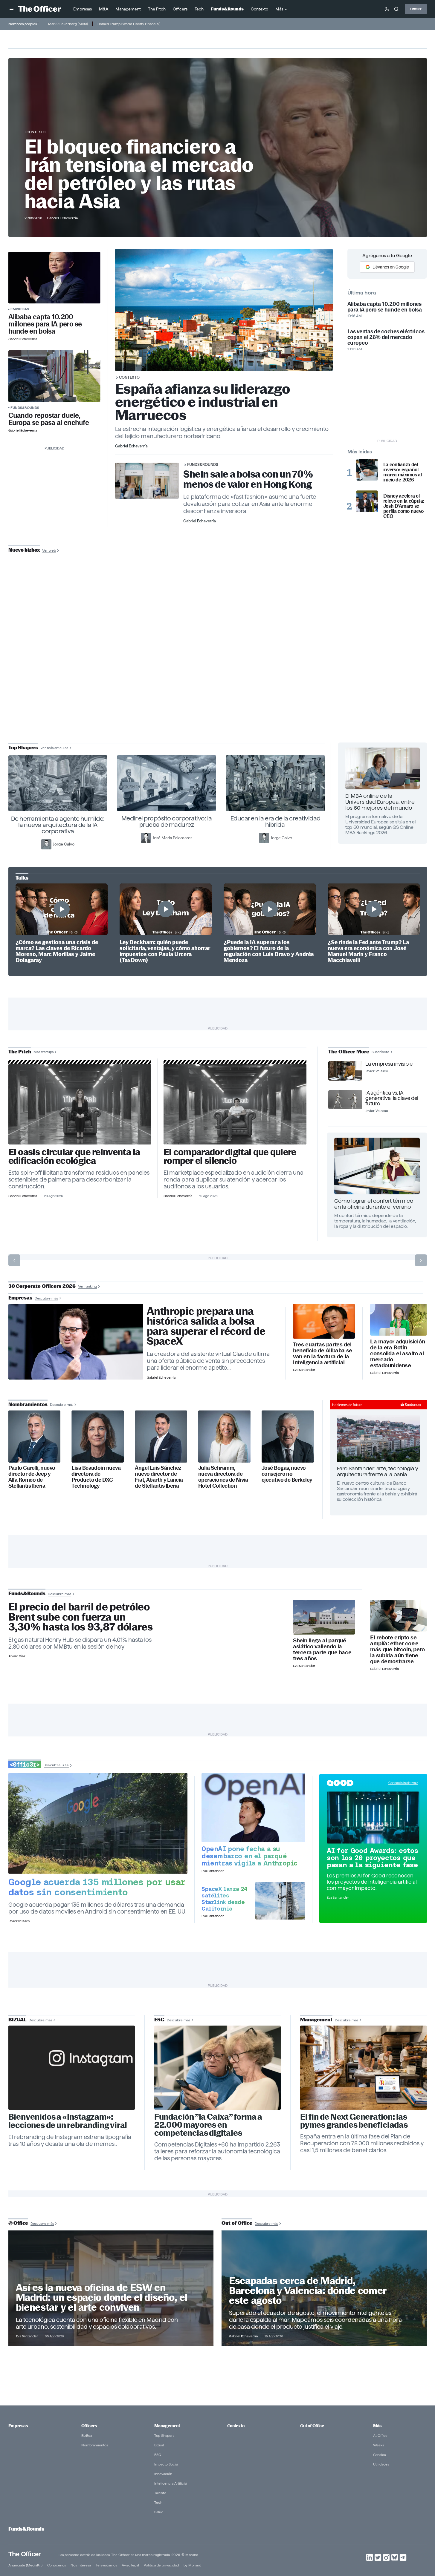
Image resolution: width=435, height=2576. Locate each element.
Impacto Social (166, 2464)
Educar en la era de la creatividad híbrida (275, 821)
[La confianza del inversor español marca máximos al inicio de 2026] (367, 470)
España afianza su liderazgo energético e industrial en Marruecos (203, 402)
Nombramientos (95, 2445)
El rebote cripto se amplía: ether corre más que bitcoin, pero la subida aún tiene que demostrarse (397, 1650)
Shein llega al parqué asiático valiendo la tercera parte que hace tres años (322, 1650)
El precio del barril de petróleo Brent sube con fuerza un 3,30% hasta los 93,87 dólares (81, 1617)
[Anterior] (14, 1260)
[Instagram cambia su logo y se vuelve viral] (72, 2068)
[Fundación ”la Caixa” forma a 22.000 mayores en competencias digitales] (218, 2068)
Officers (89, 2426)
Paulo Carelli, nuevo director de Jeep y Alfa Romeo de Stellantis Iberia (32, 1477)
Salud (159, 2512)
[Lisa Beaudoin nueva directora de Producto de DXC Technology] (98, 1436)
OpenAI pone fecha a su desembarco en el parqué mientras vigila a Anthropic (249, 1856)
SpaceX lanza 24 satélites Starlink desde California (224, 1899)
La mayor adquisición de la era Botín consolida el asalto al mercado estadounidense (397, 1354)
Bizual (159, 2445)
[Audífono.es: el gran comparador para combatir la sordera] (235, 1104)
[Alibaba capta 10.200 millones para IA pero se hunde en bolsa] (54, 278)
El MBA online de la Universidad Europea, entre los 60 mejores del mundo (380, 802)
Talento (160, 2493)
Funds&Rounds (25, 408)
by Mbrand (192, 2565)
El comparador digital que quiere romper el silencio (230, 1156)
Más (377, 2426)
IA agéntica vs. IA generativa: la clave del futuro (392, 1098)
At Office (380, 2435)
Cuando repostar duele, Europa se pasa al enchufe (49, 419)
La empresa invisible (389, 1064)
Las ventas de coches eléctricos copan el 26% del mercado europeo (386, 337)
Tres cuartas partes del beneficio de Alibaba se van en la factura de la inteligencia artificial (323, 1354)
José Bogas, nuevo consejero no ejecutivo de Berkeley (287, 1474)
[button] (12, 9)
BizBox (87, 2435)
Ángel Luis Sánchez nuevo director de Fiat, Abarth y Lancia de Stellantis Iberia (159, 1477)
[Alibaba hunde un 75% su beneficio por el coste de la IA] (324, 1321)
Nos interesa (81, 2565)
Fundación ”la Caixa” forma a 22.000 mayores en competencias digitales (208, 2125)
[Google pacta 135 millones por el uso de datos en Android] (98, 1823)
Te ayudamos (106, 2565)
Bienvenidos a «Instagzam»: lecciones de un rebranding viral (68, 2121)
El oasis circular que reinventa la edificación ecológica (74, 1156)
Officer (416, 9)
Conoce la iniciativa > (403, 1783)
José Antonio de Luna (219, 671)
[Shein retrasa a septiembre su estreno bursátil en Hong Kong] (324, 1617)
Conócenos (57, 2565)
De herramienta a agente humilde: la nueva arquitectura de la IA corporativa (58, 825)
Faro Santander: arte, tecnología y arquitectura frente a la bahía (378, 1471)
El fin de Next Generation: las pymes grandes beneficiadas (354, 2121)
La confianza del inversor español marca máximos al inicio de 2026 (403, 472)
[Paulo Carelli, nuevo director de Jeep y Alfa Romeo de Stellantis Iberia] (35, 1436)
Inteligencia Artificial (171, 2483)
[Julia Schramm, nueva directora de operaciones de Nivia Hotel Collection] (224, 1436)
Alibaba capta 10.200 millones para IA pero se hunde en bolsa (45, 324)
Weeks (378, 2445)
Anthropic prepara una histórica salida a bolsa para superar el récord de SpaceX (206, 1326)
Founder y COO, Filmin (219, 690)
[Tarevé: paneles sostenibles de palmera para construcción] (80, 1104)
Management (167, 2426)
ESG (158, 2455)
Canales (379, 2455)
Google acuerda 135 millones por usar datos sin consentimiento (97, 1887)
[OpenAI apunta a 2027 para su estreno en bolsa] (253, 1807)
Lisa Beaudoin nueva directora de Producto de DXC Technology (96, 1477)
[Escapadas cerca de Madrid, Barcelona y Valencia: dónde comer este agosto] (324, 2288)
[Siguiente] (421, 1260)
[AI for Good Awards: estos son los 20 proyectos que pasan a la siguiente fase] (373, 1817)
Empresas (20, 309)
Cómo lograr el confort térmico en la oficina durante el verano (374, 1204)
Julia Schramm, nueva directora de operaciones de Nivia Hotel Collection (223, 1477)
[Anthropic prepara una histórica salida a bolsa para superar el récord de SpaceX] (76, 1342)
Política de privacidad (161, 2565)
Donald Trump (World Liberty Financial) (129, 24)
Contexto (36, 132)
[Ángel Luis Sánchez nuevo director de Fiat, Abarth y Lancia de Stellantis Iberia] (161, 1436)
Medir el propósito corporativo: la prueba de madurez (167, 821)
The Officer (25, 2554)
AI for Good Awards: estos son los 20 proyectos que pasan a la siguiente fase (373, 1858)
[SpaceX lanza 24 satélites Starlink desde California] (280, 1901)
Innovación (163, 2474)
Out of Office (312, 2426)
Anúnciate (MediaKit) (25, 2565)
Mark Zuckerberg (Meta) (68, 24)
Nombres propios (23, 24)
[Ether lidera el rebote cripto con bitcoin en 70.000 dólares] (398, 1616)
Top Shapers (164, 2435)
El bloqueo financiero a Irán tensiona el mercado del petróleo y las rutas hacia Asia (139, 174)
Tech (158, 2502)
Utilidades (381, 2464)
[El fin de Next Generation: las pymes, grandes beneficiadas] (364, 2068)
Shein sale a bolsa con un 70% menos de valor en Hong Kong (248, 479)
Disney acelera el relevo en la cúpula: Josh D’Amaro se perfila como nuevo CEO (404, 506)
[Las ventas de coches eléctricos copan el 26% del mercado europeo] (54, 376)
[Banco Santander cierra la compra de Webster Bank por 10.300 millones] (398, 1320)
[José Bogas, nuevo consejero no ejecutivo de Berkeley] (288, 1436)
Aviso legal (130, 2565)
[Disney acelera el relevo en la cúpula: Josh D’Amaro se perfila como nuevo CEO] (367, 501)
